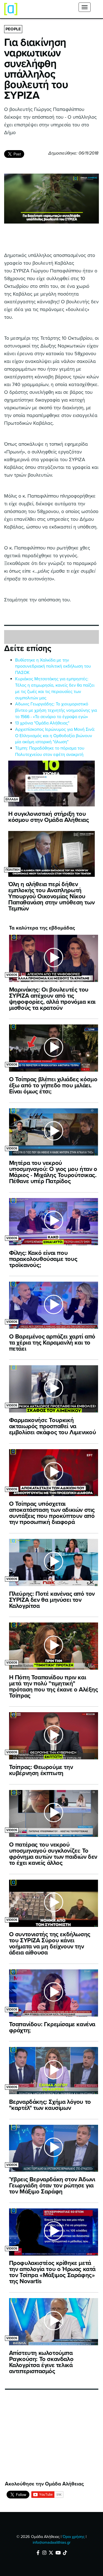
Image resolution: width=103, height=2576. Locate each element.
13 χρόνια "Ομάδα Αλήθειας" (42, 723)
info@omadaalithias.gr (52, 2542)
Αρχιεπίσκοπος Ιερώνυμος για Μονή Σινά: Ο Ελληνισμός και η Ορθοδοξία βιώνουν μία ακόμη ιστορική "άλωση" (55, 736)
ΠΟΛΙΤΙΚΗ (12, 870)
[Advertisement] (46, 2438)
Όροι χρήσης (74, 2537)
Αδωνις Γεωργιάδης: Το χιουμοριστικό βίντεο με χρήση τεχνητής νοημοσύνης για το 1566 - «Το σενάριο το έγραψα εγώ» (56, 710)
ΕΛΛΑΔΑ (12, 799)
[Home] (11, 9)
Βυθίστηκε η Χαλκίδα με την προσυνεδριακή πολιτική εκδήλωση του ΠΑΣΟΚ (53, 666)
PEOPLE (13, 29)
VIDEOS (12, 975)
